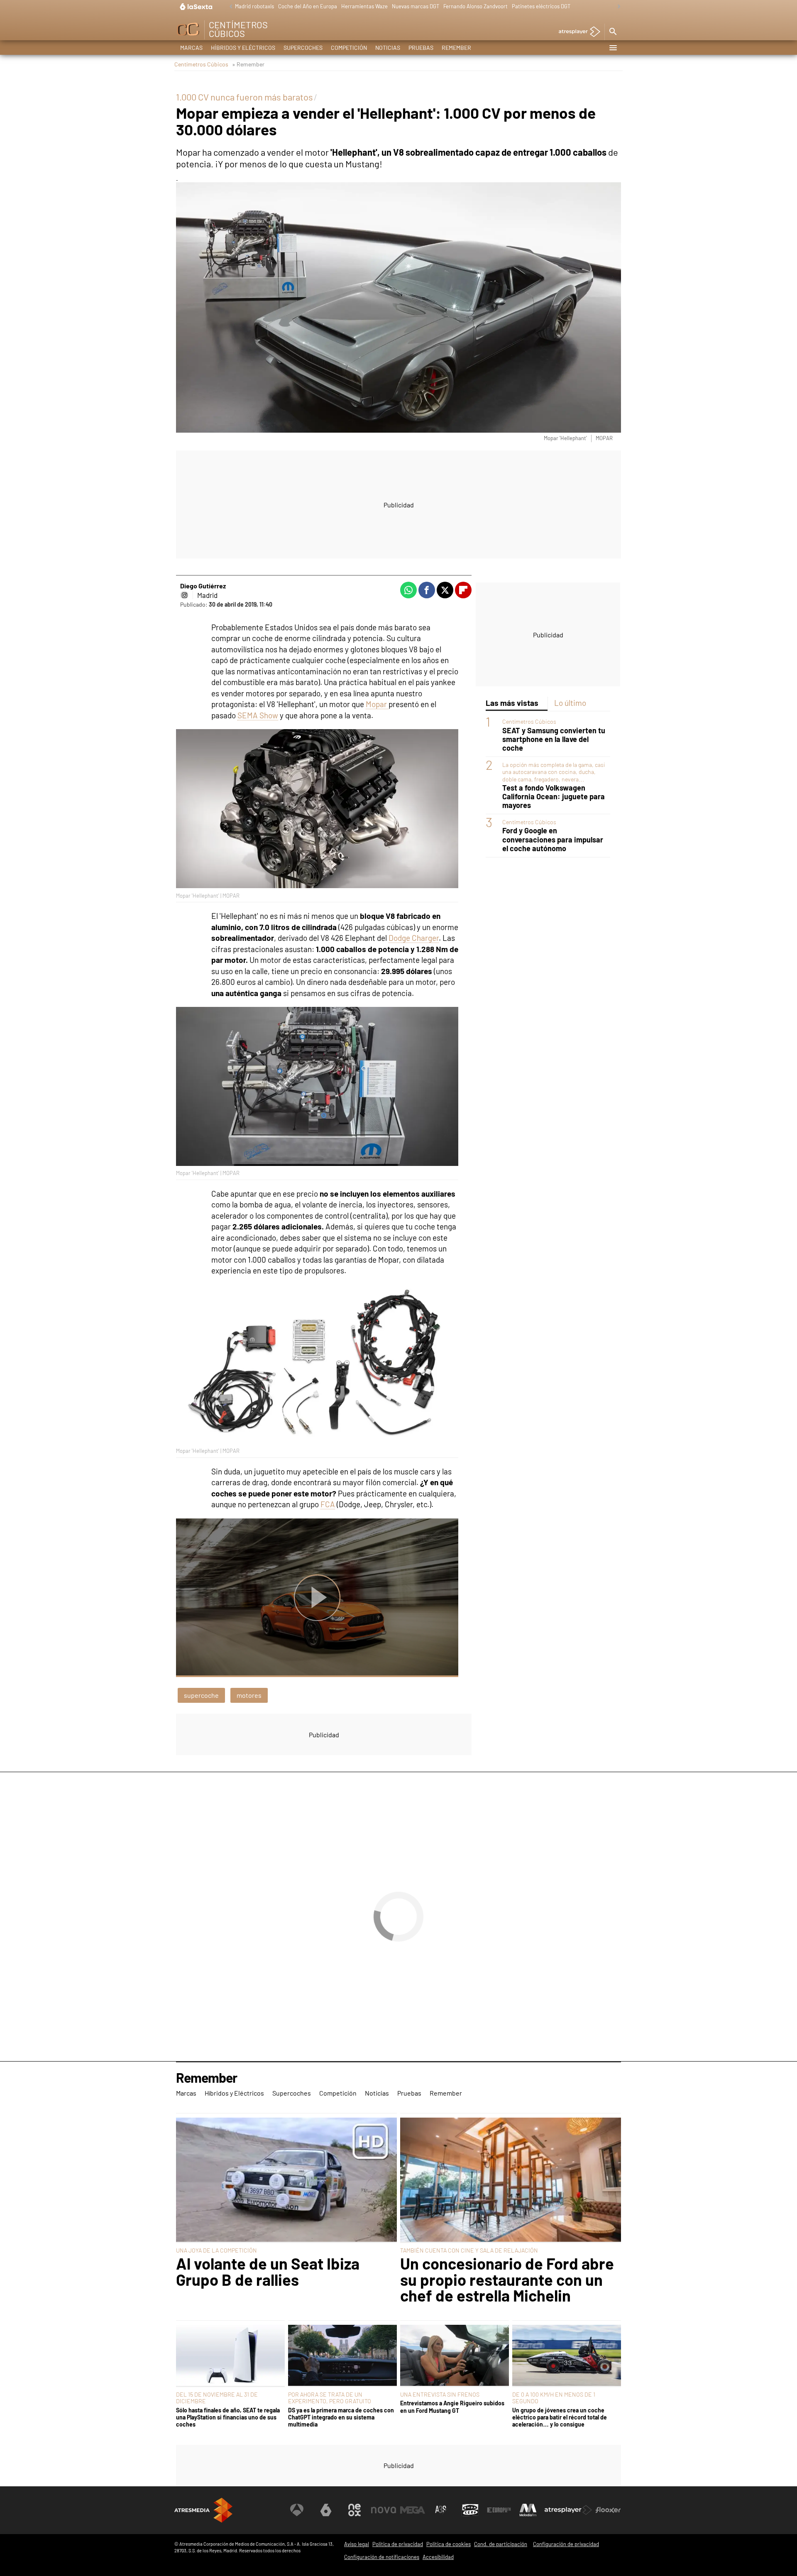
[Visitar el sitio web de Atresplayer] (568, 2510)
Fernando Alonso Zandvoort (476, 6)
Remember (456, 48)
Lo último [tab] (570, 703)
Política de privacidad (398, 2544)
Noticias (388, 48)
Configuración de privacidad (566, 2544)
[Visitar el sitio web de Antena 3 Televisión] (297, 2510)
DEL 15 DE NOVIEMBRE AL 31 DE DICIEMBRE (217, 2398)
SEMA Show (258, 715)
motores (249, 1695)
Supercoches (303, 48)
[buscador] (613, 32)
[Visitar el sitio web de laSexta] (326, 2510)
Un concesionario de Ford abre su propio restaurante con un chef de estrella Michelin (507, 2279)
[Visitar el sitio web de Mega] (413, 2510)
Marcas (191, 48)
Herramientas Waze (364, 6)
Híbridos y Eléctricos (243, 48)
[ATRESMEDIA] (203, 2510)
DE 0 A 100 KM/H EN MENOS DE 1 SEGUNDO (554, 2398)
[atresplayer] (576, 32)
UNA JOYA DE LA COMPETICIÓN (216, 2250)
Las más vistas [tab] (512, 703)
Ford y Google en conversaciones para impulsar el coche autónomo (553, 839)
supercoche (201, 1695)
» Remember (248, 64)
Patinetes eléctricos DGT (541, 6)
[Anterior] (229, 7)
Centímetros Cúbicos (201, 64)
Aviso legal (357, 2544)
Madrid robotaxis (254, 6)
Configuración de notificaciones (382, 2557)
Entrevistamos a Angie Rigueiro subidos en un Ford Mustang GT (452, 2407)
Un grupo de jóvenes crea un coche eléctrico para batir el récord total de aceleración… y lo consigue (560, 2417)
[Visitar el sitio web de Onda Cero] (470, 2510)
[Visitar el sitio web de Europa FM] (499, 2510)
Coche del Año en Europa (308, 6)
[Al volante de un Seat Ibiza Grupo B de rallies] (286, 2180)
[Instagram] (184, 595)
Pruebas (421, 48)
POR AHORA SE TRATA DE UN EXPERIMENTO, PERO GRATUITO (330, 2398)
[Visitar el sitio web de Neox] (354, 2510)
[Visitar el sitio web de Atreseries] (441, 2510)
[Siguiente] (617, 7)
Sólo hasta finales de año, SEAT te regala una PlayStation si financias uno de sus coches (228, 2417)
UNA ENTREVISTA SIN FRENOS (440, 2394)
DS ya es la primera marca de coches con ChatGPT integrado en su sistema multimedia (341, 2417)
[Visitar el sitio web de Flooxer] (608, 2510)
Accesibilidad (438, 2557)
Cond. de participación (501, 2544)
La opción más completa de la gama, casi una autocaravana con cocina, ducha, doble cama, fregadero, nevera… (554, 772)
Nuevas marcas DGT (416, 6)
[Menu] (613, 48)
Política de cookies (449, 2544)
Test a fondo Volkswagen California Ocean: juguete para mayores (554, 797)
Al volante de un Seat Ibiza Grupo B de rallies (268, 2271)
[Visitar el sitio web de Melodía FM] (528, 2510)
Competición (349, 48)
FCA (328, 1504)
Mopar (377, 704)
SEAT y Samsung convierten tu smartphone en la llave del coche (554, 739)
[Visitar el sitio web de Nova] (384, 2510)
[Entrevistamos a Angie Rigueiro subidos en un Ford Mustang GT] (455, 2356)
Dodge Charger (414, 938)
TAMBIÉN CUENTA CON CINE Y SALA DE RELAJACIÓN (469, 2250)
